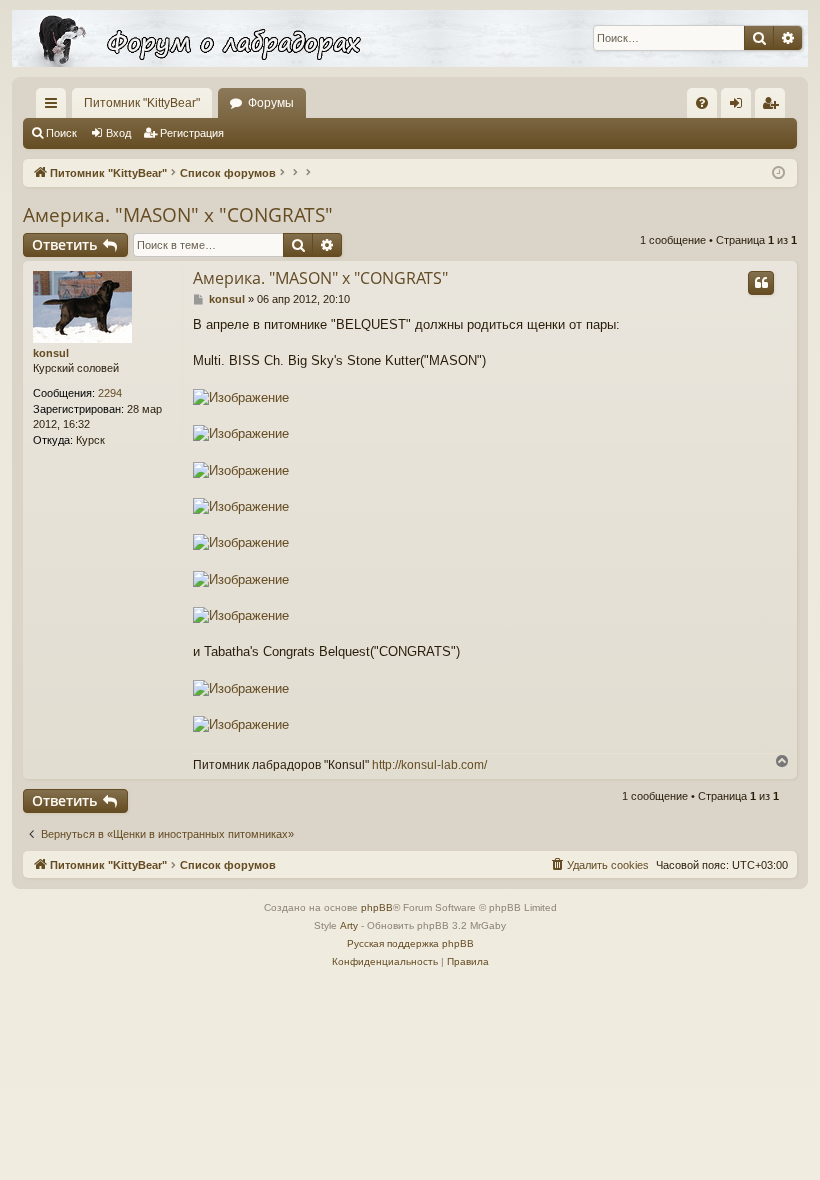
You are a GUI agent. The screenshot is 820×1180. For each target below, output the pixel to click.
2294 (110, 393)
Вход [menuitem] (740, 107)
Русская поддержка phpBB (410, 943)
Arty (349, 925)
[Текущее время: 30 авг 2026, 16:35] (778, 173)
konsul (51, 353)
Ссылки (55, 107)
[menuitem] (702, 103)
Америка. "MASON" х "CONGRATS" (178, 215)
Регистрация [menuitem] (774, 107)
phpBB (377, 907)
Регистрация (192, 133)
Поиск (61, 133)
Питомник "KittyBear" (142, 103)
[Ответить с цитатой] (761, 283)
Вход (118, 133)
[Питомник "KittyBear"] (410, 38)
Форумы (271, 103)
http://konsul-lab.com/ (429, 765)
